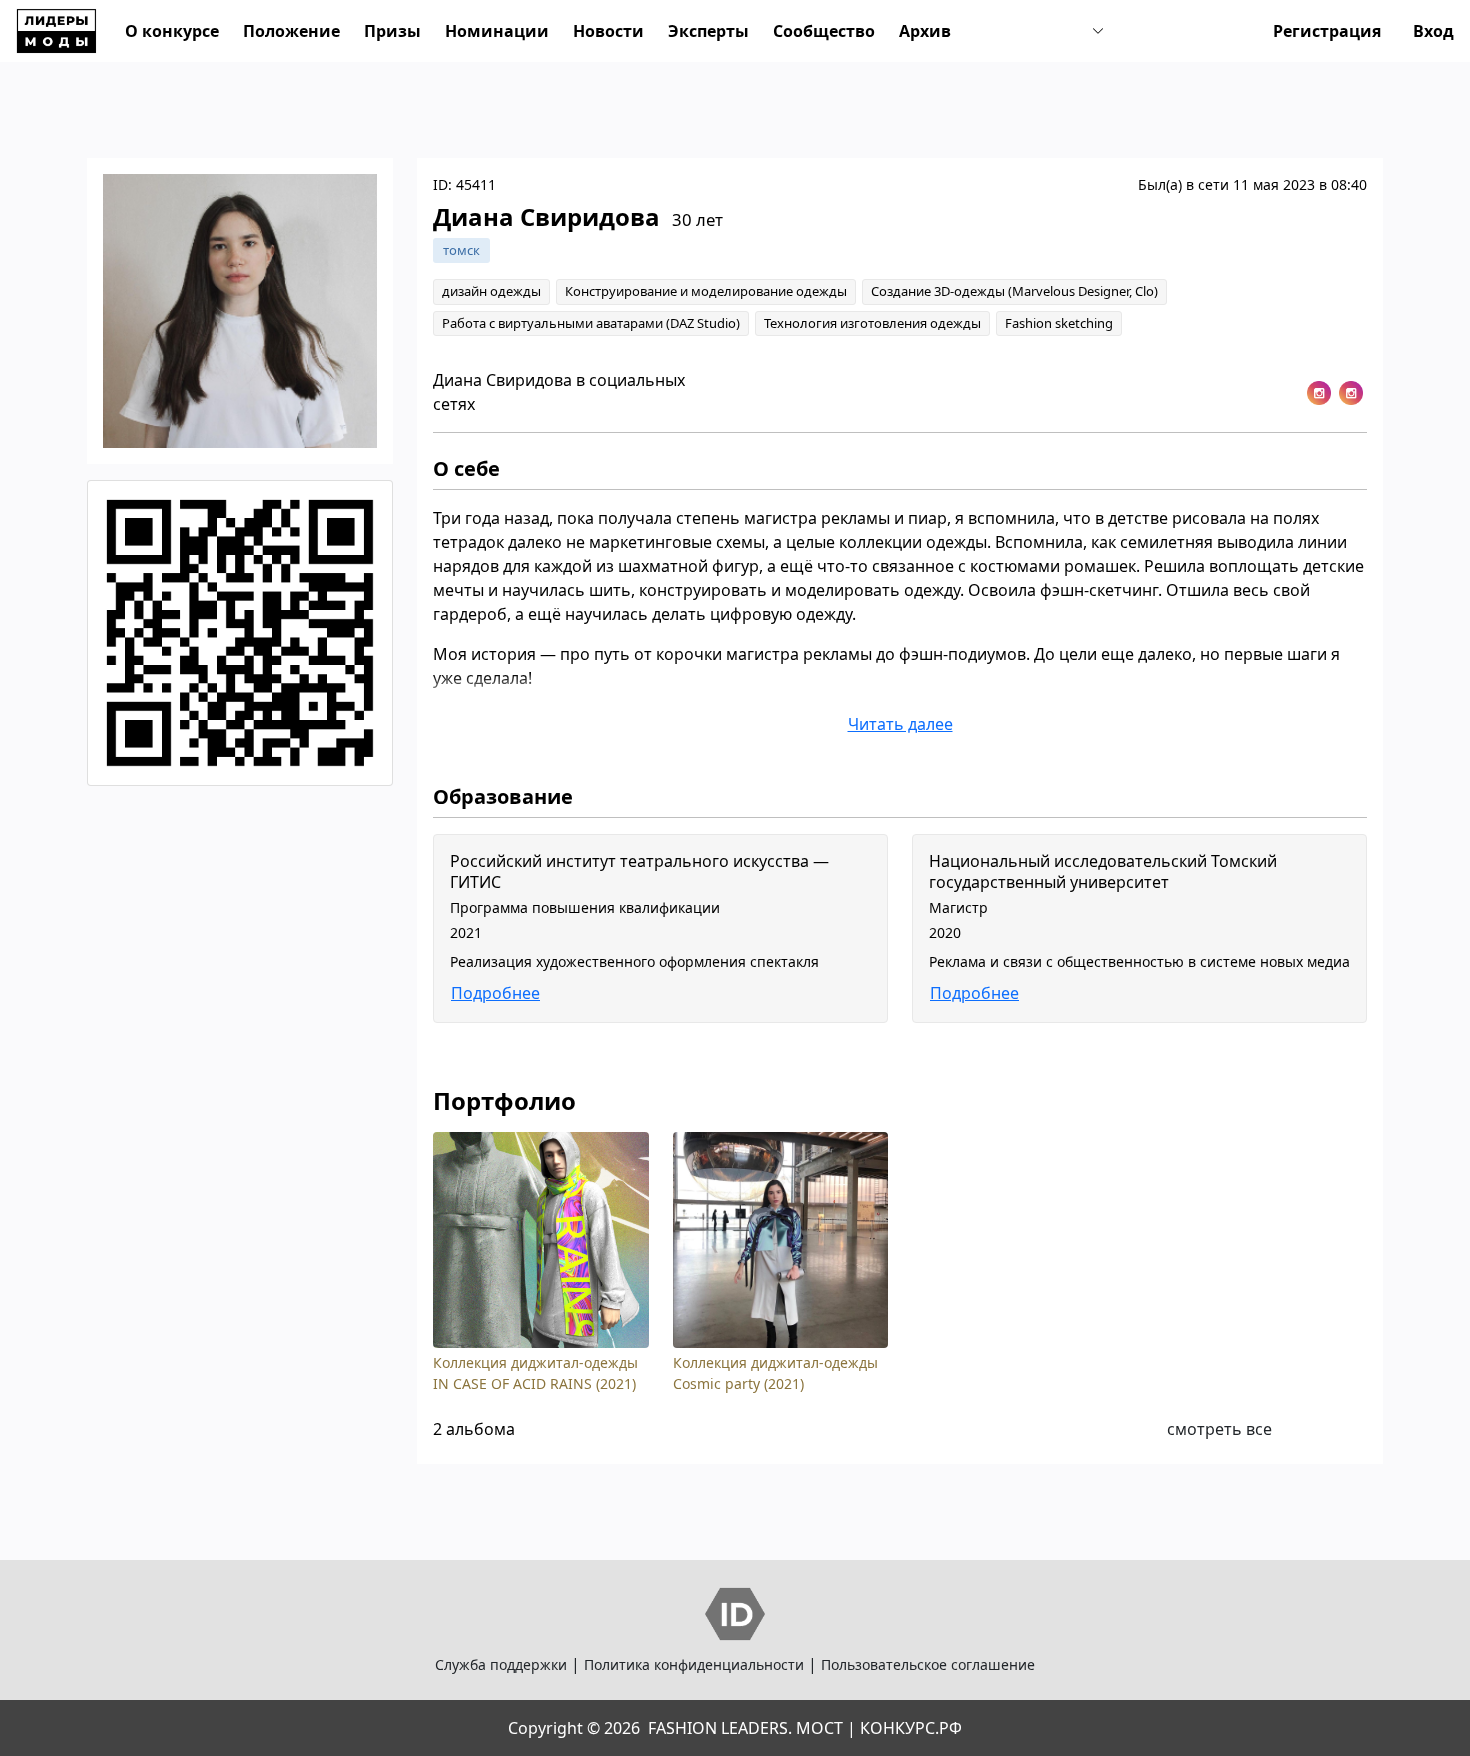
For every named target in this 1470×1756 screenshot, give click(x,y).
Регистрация (1327, 31)
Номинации (497, 31)
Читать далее (900, 724)
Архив (925, 31)
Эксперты (708, 31)
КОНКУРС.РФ (911, 1728)
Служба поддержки (501, 1664)
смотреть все (1219, 1429)
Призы (392, 31)
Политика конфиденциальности (694, 1664)
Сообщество (824, 31)
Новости (608, 31)
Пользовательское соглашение (928, 1664)
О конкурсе (172, 31)
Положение (291, 31)
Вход (1433, 31)
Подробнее (495, 993)
